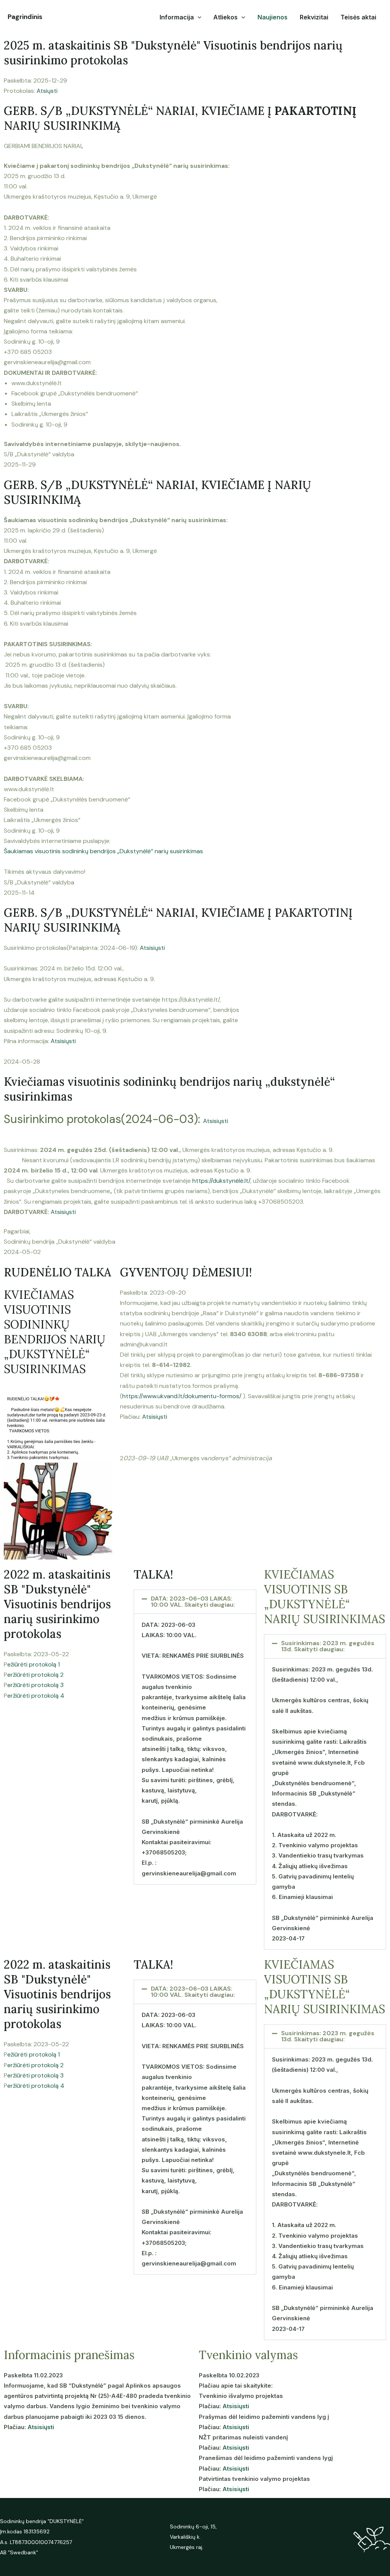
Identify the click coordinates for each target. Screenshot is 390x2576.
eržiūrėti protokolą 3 (35, 1685)
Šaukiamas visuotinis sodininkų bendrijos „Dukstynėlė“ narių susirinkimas (103, 851)
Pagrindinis (25, 17)
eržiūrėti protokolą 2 (35, 1675)
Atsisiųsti (152, 948)
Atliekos (225, 17)
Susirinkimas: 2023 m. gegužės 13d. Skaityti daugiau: (328, 1646)
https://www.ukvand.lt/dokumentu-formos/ (182, 1396)
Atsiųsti (47, 91)
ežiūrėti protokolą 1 (34, 1664)
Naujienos (273, 17)
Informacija (177, 17)
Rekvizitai (314, 17)
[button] (195, 1602)
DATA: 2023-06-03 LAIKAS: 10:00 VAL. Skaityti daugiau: (193, 1602)
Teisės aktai (358, 17)
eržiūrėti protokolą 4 (36, 1696)
